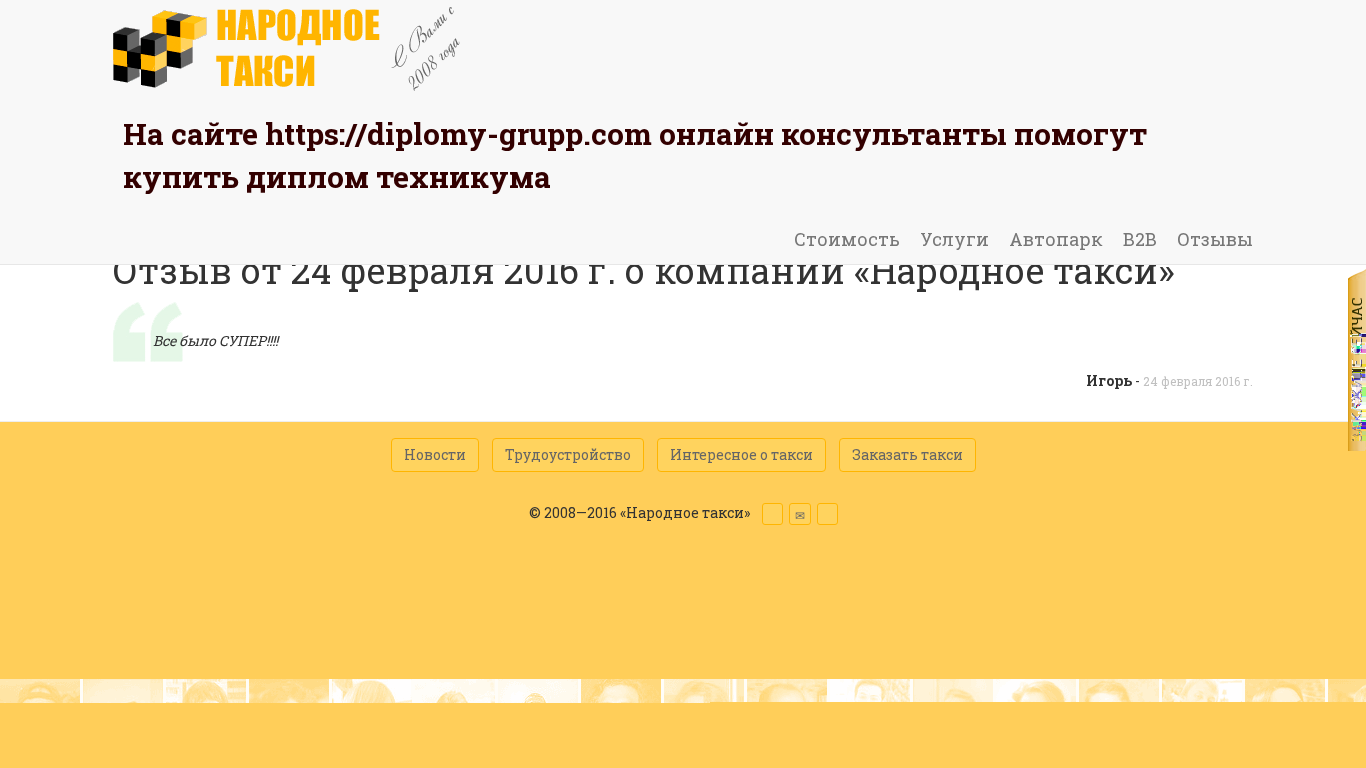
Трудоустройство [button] (568, 454)
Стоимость (847, 239)
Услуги (954, 239)
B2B (1140, 239)
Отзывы (1215, 239)
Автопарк (1056, 239)
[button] (772, 514)
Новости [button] (435, 454)
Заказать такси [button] (907, 454)
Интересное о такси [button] (741, 454)
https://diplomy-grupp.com (458, 133)
